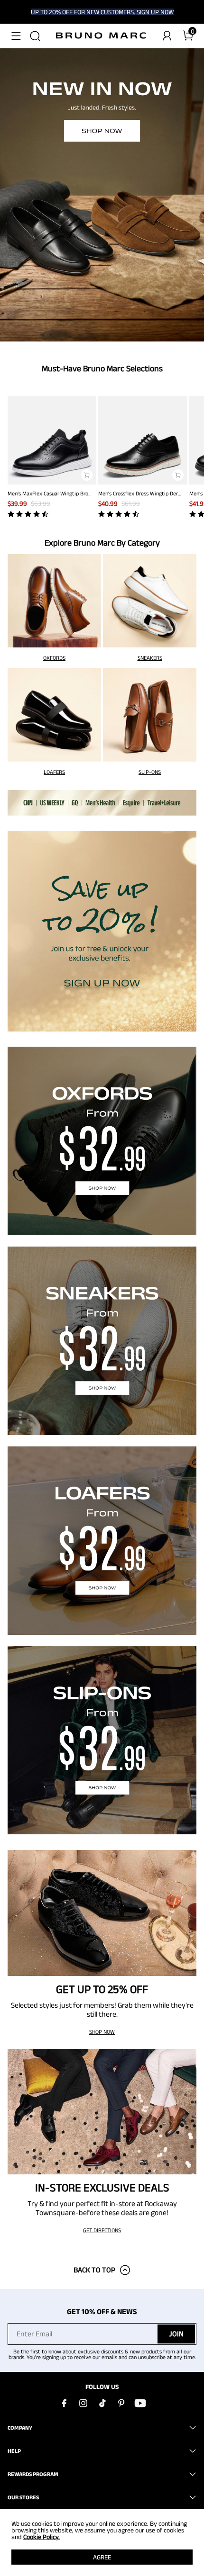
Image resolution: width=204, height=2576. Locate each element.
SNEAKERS (150, 658)
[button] (16, 36)
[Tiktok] (102, 2403)
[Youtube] (140, 2403)
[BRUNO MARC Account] (167, 36)
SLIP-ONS (150, 772)
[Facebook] (64, 2403)
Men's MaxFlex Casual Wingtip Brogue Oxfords (62, 493)
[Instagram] (83, 2403)
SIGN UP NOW (155, 12)
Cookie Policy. (42, 2537)
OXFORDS (54, 658)
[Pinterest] (121, 2403)
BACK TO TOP (94, 2270)
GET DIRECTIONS (102, 2230)
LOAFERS (54, 772)
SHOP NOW (102, 2032)
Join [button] (176, 2334)
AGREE (102, 2557)
